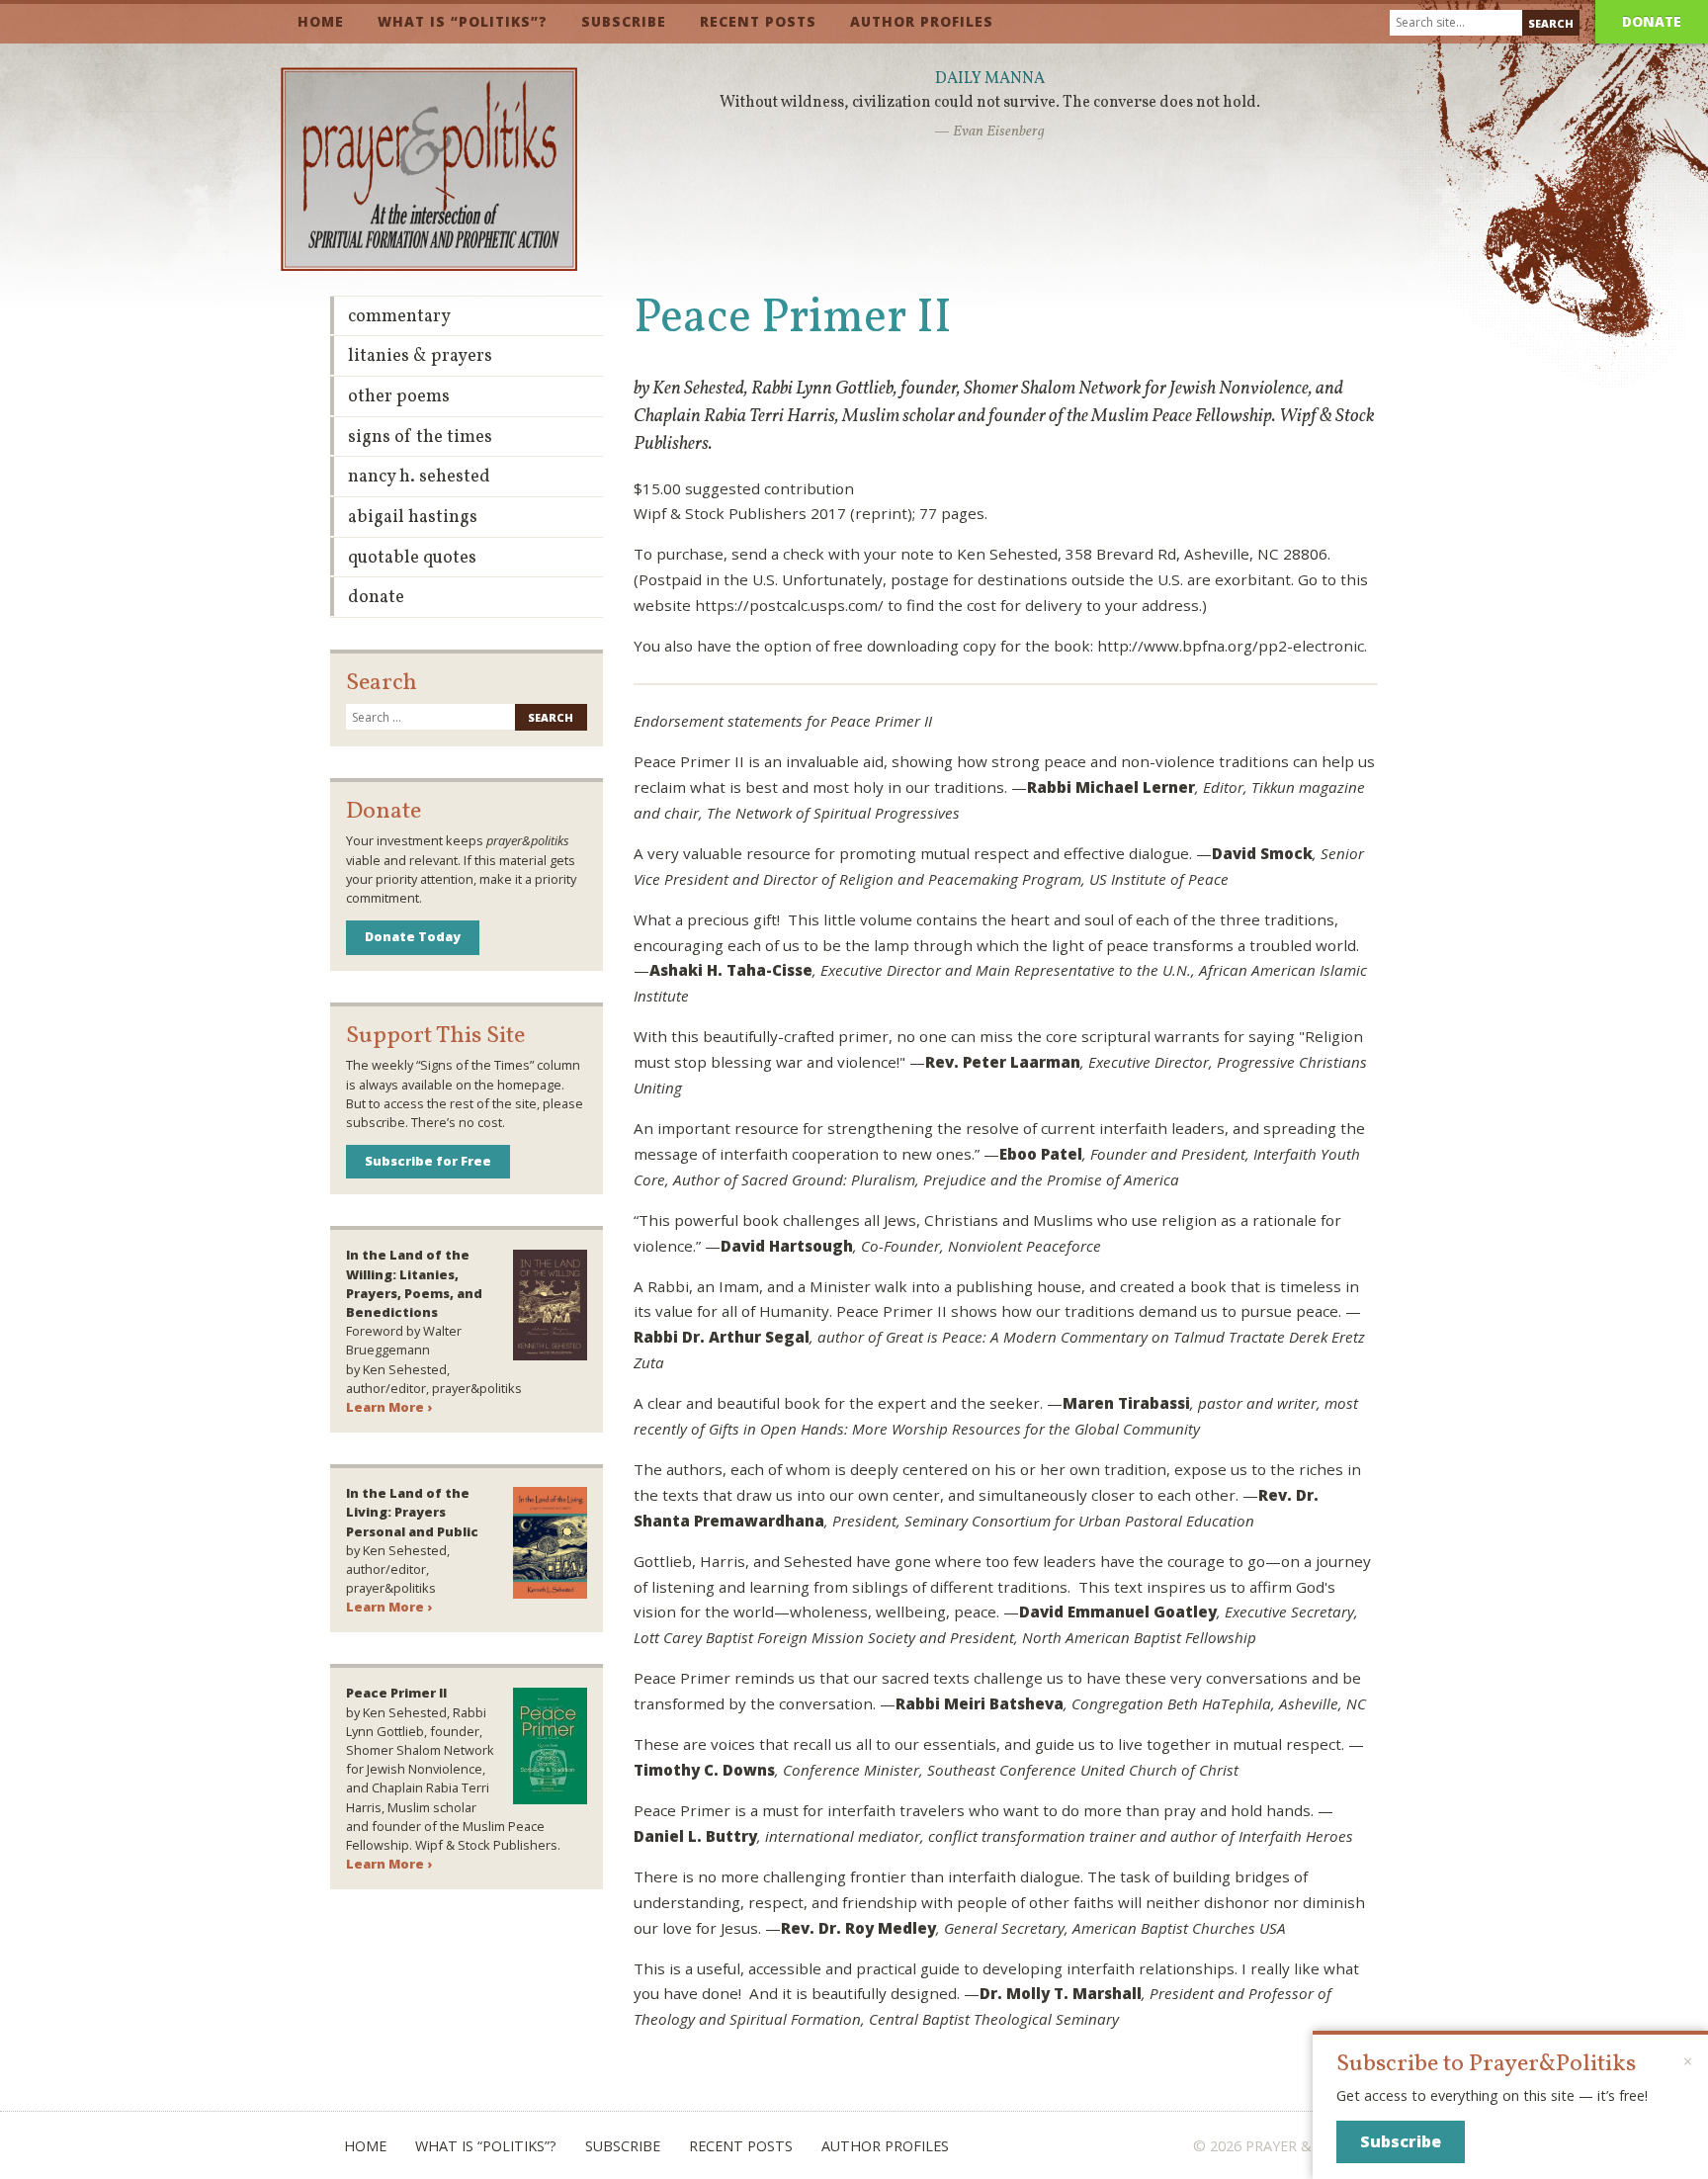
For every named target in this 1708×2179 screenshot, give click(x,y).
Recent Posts (758, 21)
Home (321, 21)
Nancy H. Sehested (419, 477)
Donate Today (413, 936)
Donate (1652, 21)
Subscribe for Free (428, 1161)
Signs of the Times (420, 437)
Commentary (399, 317)
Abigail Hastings (413, 518)
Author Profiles (922, 21)
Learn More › (389, 1407)
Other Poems (399, 397)
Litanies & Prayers (420, 356)
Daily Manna (990, 79)
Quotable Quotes (412, 558)
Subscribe (624, 21)
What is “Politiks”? (463, 21)
